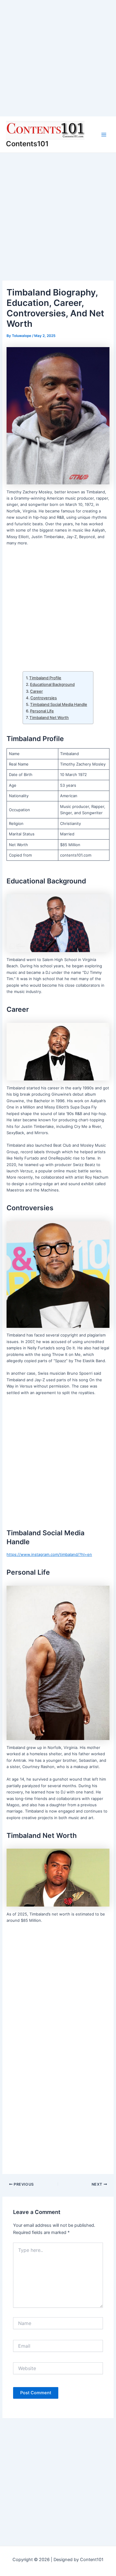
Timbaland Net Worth (49, 717)
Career (36, 691)
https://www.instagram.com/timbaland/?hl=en (49, 1554)
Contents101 (27, 144)
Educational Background (52, 684)
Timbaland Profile (45, 678)
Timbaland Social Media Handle (59, 704)
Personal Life (42, 711)
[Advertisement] (58, 58)
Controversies (44, 698)
